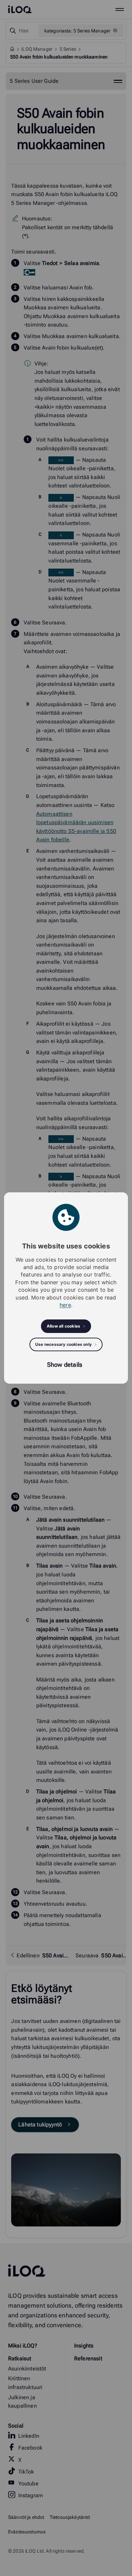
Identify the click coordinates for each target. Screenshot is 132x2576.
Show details (65, 1365)
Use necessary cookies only (63, 1344)
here (65, 1305)
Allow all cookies (63, 1326)
